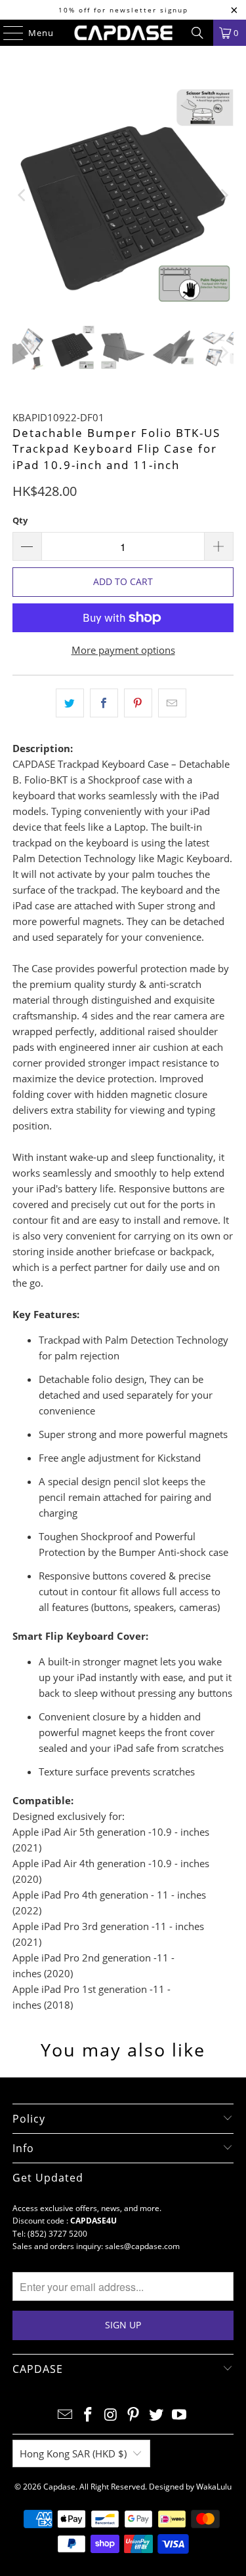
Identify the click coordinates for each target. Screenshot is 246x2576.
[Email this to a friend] (172, 703)
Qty (20, 520)
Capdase (59, 2487)
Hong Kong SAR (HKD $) (73, 2453)
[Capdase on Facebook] (89, 2415)
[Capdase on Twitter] (157, 2415)
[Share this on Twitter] (70, 703)
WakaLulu (214, 2487)
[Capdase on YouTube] (179, 2415)
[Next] (224, 195)
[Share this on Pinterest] (138, 703)
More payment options (123, 650)
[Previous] (22, 195)
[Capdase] (123, 33)
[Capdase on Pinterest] (134, 2415)
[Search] (197, 33)
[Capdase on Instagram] (111, 2415)
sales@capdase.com (142, 2246)
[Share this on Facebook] (104, 703)
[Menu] (7, 33)
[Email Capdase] (66, 2415)
